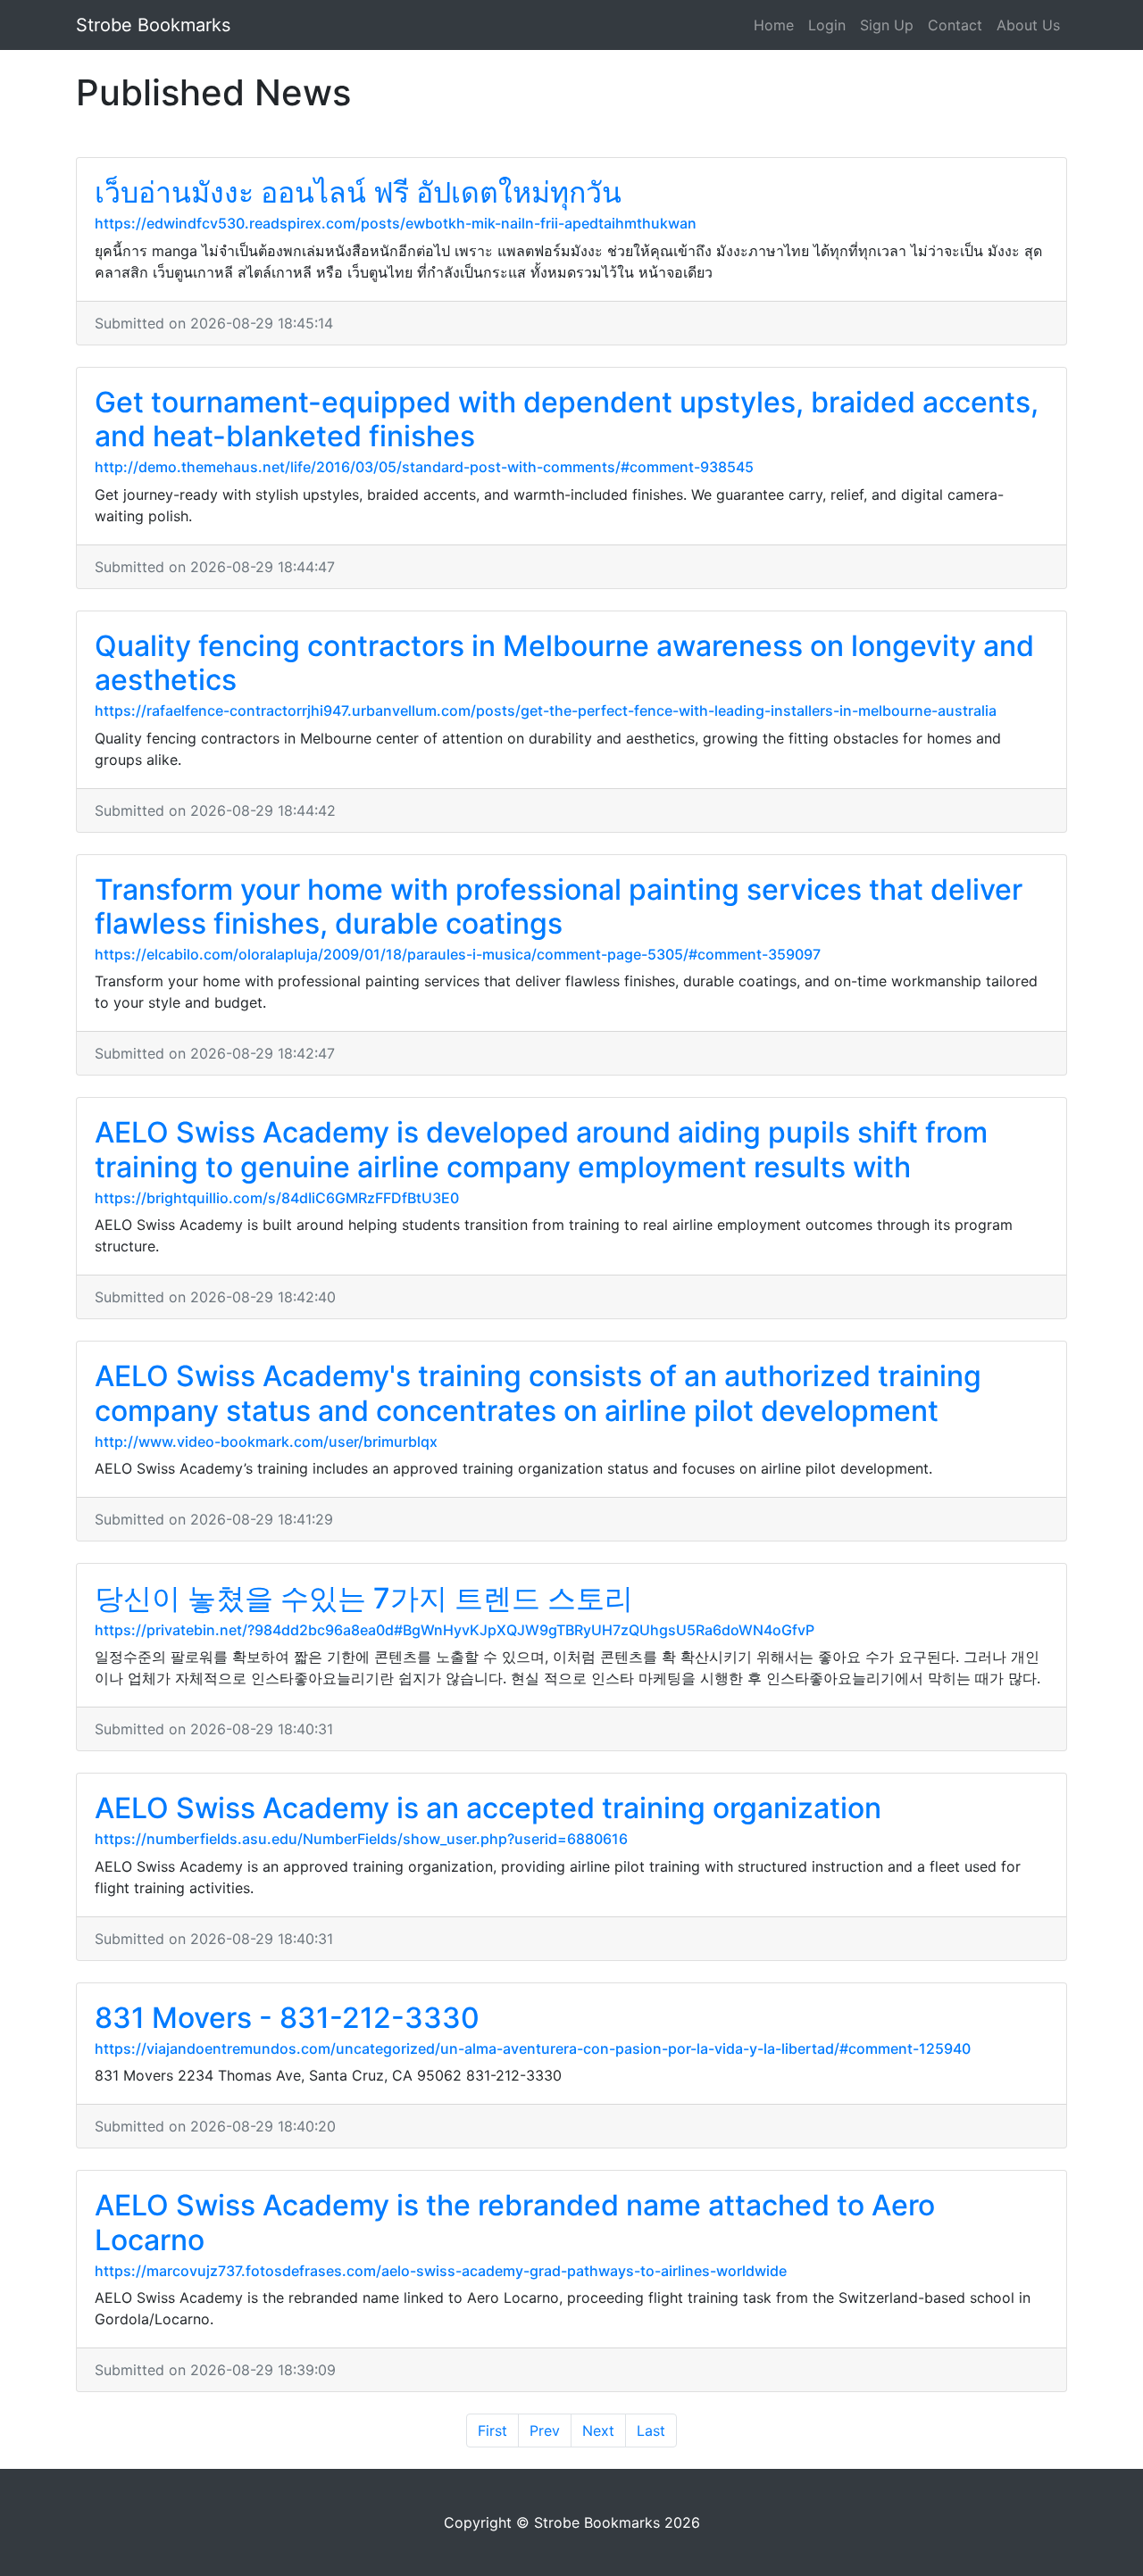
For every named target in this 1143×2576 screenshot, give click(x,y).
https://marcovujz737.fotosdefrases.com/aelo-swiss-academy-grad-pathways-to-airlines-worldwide (441, 2271)
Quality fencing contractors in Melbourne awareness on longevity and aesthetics (564, 663)
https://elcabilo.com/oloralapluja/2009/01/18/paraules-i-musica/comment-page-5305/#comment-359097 (458, 954)
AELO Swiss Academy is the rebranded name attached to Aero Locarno (515, 2222)
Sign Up (887, 25)
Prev (545, 2431)
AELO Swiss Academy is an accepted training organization (488, 1808)
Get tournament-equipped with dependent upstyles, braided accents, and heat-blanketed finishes (567, 419)
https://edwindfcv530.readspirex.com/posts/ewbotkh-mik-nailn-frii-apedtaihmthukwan (396, 223)
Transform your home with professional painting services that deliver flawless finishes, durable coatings (559, 906)
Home (774, 25)
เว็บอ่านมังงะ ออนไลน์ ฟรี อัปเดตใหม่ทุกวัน (358, 192)
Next (598, 2431)
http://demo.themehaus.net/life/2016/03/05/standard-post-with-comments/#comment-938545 (424, 467)
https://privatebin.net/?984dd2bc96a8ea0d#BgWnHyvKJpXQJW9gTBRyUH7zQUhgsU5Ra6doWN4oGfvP (455, 1630)
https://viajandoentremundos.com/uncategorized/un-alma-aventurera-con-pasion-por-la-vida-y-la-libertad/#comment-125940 (533, 2048)
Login (827, 25)
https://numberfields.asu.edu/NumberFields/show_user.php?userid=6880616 (361, 1839)
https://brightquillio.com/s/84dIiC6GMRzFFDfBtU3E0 (277, 1198)
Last (651, 2431)
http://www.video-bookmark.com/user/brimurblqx (266, 1442)
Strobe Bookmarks (153, 25)
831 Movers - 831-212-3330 (287, 2018)
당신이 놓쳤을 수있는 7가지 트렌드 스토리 (364, 1598)
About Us (1028, 25)
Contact (955, 25)
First (492, 2431)
